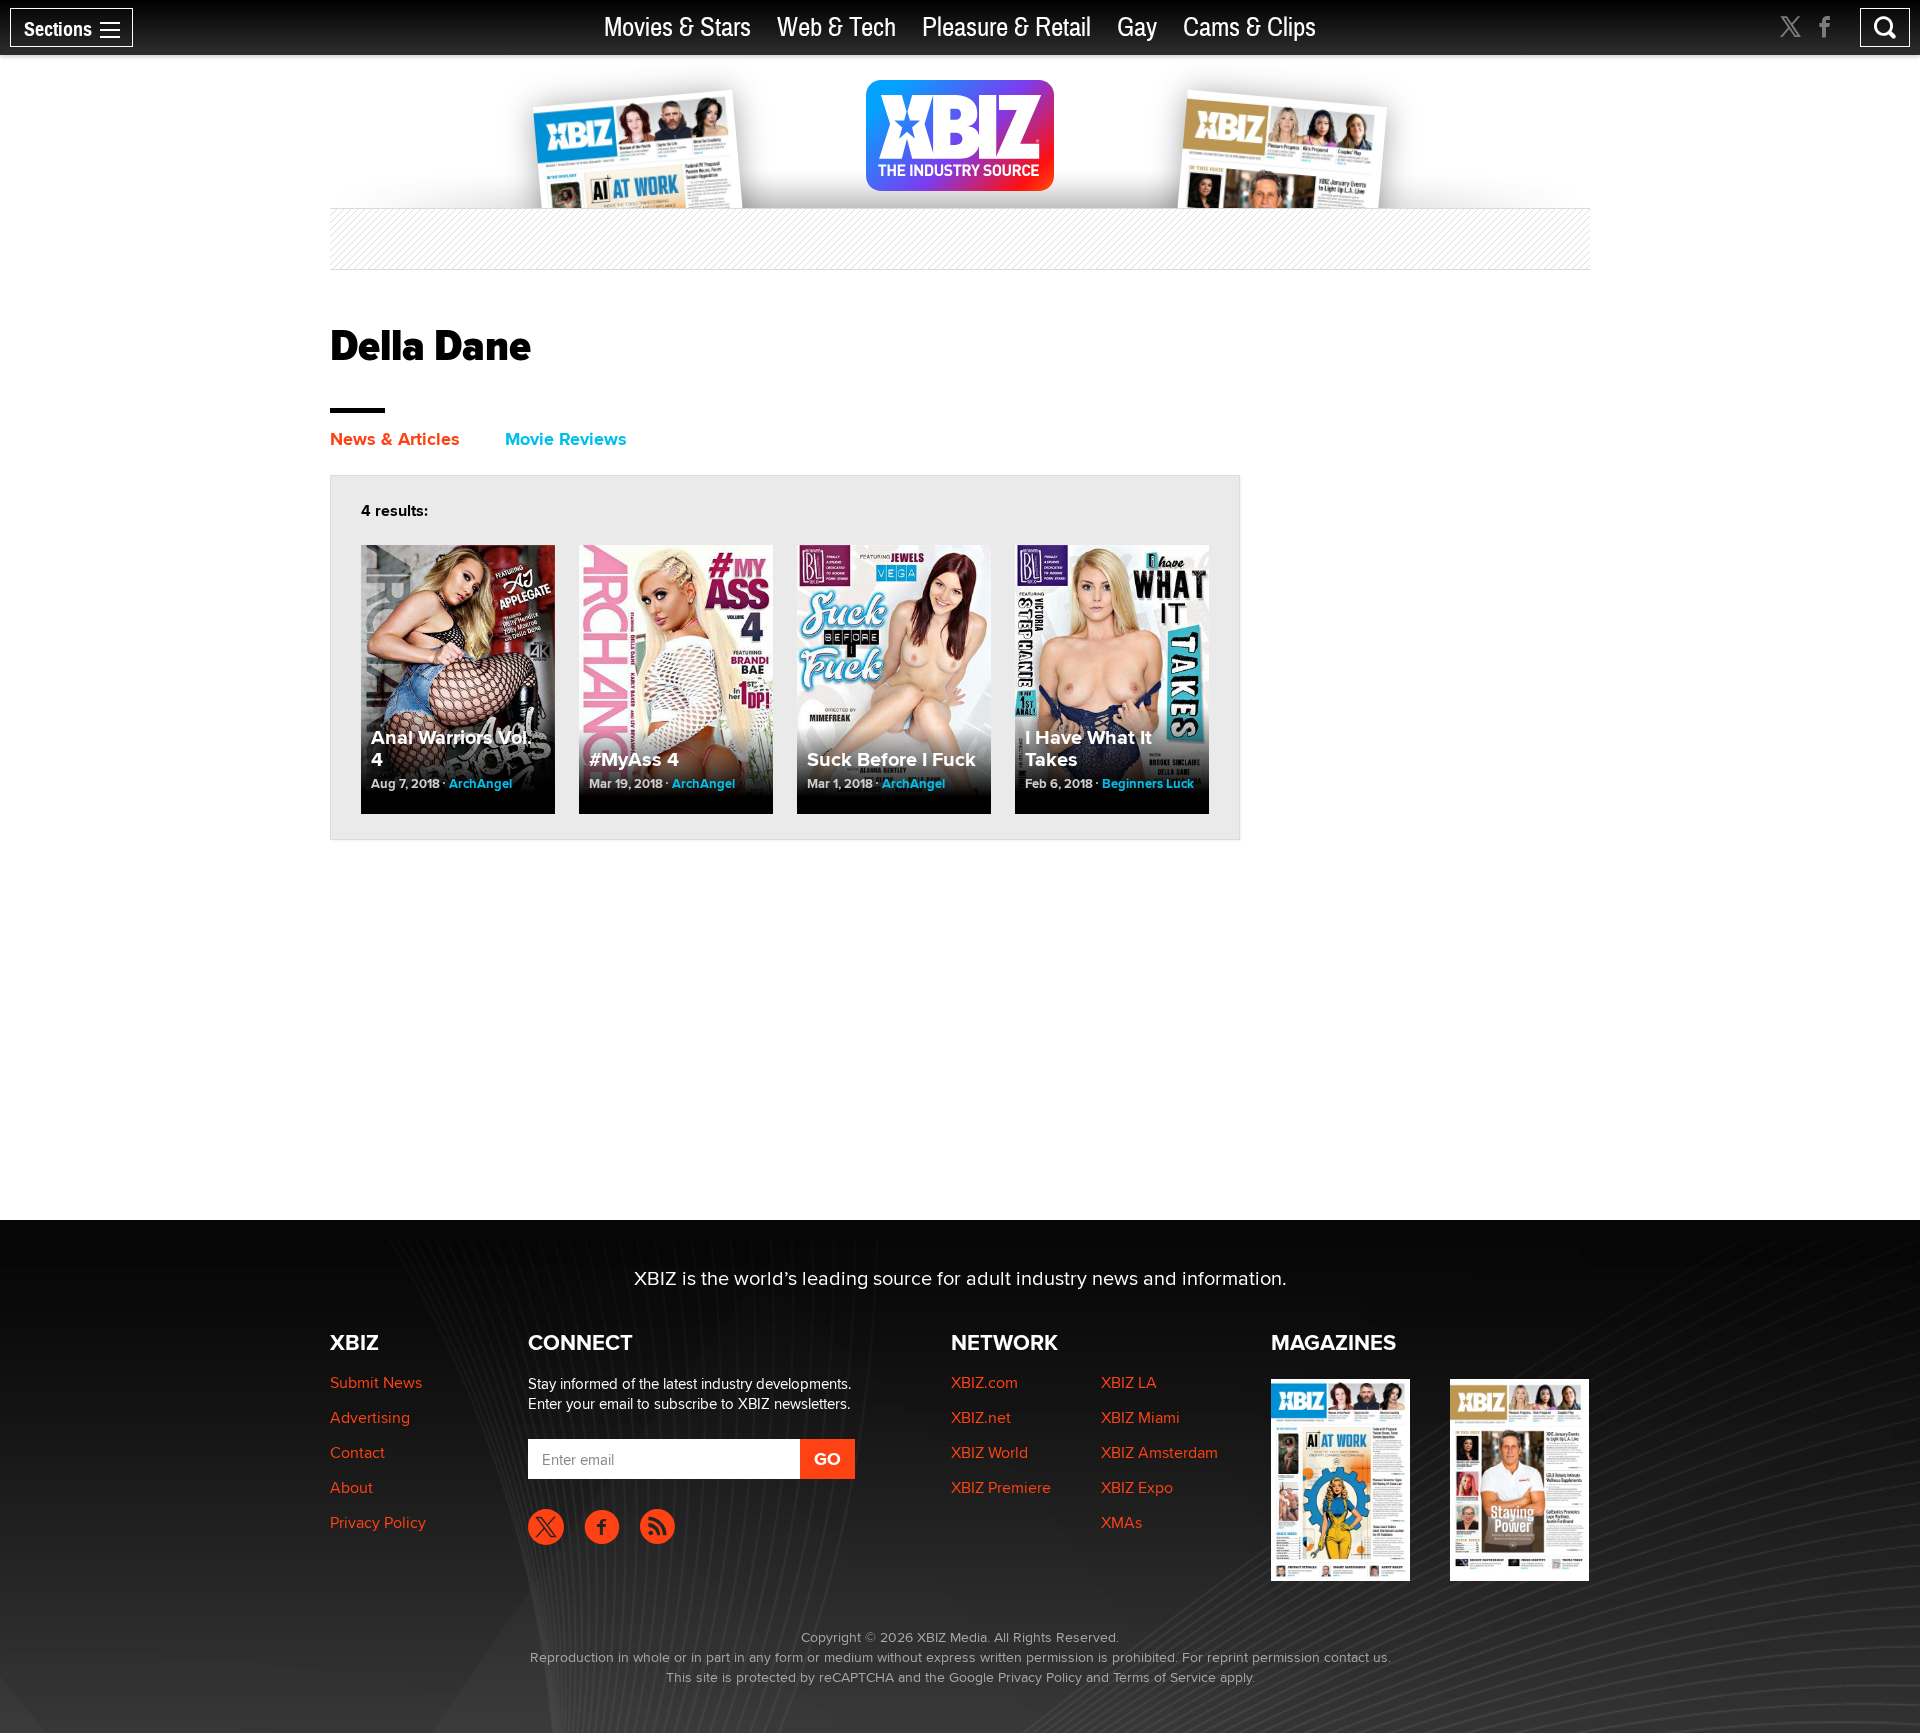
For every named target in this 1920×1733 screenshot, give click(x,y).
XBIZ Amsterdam (1159, 1452)
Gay (1137, 27)
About (351, 1487)
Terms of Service (1164, 1677)
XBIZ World (989, 1452)
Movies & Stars (677, 27)
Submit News (376, 1382)
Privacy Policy (378, 1522)
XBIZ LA (1129, 1382)
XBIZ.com (984, 1382)
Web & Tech (836, 27)
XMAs (1121, 1522)
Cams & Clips (1249, 27)
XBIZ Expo (1137, 1487)
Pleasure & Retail (1006, 27)
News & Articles (395, 439)
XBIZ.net (981, 1417)
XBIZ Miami (1140, 1417)
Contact (357, 1452)
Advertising (370, 1417)
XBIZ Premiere (1001, 1487)
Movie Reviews (566, 439)
